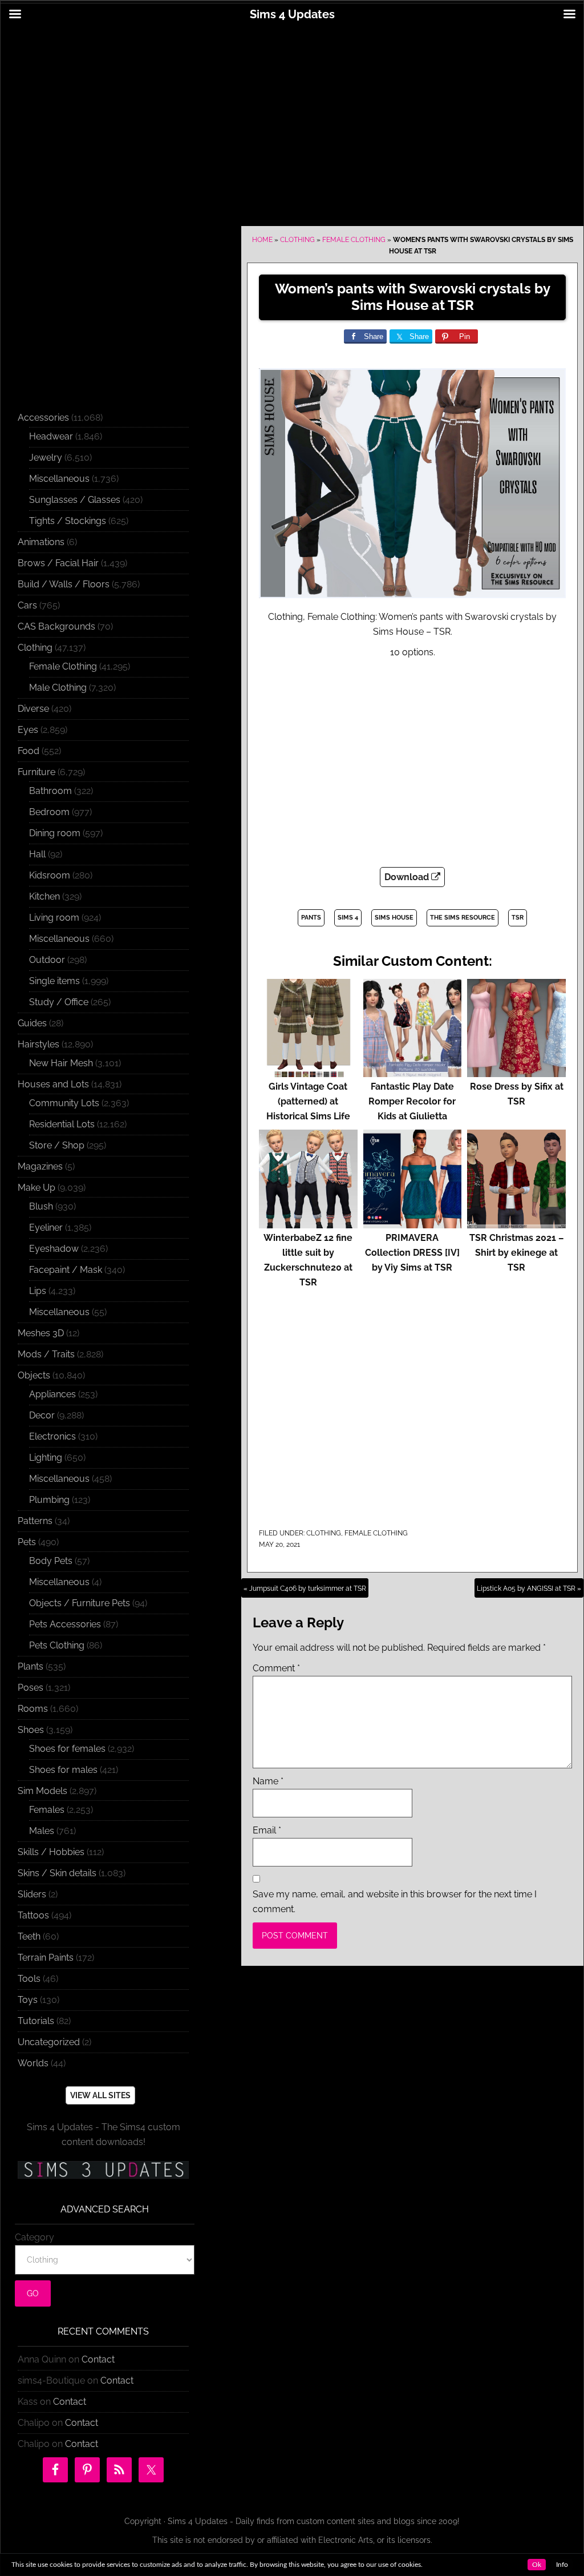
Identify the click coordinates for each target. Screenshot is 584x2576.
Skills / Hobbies (51, 1852)
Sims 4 (348, 918)
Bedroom (49, 812)
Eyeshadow (54, 1249)
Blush (41, 1206)
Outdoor (47, 960)
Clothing (297, 240)
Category (35, 2237)
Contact (98, 2359)
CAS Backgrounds (56, 626)
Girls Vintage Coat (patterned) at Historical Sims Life (308, 1101)
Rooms (33, 1709)
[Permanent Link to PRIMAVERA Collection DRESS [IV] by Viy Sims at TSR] (413, 1223)
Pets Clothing (57, 1645)
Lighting (46, 1458)
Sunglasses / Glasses (75, 500)
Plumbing (49, 1500)
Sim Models (42, 1791)
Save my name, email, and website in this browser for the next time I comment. (395, 1902)
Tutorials (36, 2021)
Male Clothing (58, 688)
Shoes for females (67, 1749)
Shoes (31, 1730)
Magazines (40, 1166)
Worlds (33, 2063)
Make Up (36, 1188)
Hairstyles (38, 1044)
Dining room (55, 833)
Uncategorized (49, 2042)
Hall (37, 854)
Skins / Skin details (57, 1873)
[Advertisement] (292, 118)
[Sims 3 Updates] (103, 2170)
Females (47, 1810)
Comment (276, 1668)
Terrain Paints (46, 1958)
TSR (518, 918)
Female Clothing (354, 240)
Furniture (36, 772)
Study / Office (59, 1002)
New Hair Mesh (61, 1063)
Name (268, 1781)
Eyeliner (46, 1227)
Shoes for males (63, 1770)
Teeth (29, 1936)
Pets (27, 1542)
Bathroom (50, 791)
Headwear (51, 436)
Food (29, 751)
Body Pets (51, 1561)
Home (262, 240)
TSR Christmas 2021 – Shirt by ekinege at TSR (517, 1253)
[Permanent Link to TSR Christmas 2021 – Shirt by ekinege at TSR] (516, 1223)
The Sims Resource (463, 918)
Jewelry (46, 457)
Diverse (33, 709)
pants (311, 918)
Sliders (32, 1894)
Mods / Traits (46, 1354)
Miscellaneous (59, 479)
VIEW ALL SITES (100, 2095)
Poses (31, 1688)
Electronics (52, 1436)
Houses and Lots (53, 1084)
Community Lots (64, 1103)
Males (42, 1831)
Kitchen (44, 896)
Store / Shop (57, 1145)
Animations (41, 542)
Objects (34, 1375)
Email (267, 1830)
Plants (31, 1666)
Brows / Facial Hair (58, 563)
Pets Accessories (65, 1624)
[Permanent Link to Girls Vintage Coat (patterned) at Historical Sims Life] (308, 1072)
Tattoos (33, 1915)
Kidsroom (50, 875)
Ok (537, 2565)
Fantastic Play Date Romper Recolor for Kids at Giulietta (412, 1101)
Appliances (52, 1394)
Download (408, 877)
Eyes (28, 730)
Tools (29, 1979)
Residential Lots (62, 1124)
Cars (27, 605)
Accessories (43, 418)
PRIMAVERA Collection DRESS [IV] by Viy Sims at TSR (412, 1253)
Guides (32, 1023)
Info (562, 2565)
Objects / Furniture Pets (80, 1603)
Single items (54, 981)
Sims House (394, 918)
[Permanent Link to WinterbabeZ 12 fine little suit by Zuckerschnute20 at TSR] (308, 1223)
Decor (42, 1415)
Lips (38, 1291)
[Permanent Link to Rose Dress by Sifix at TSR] (516, 1072)
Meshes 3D (41, 1333)
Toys (28, 2000)
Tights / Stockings (68, 521)
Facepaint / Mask (66, 1270)
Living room (54, 918)
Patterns (35, 1521)
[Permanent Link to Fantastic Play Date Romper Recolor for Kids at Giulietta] (413, 1072)
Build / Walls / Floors (64, 584)
